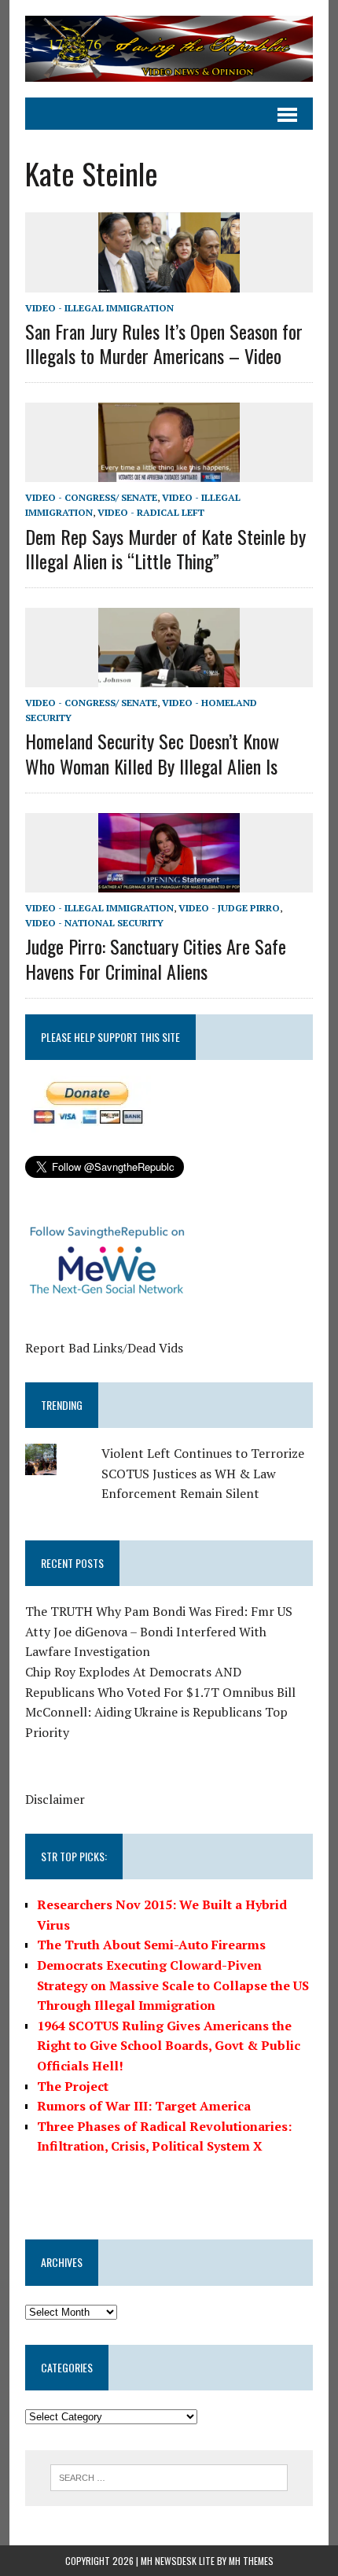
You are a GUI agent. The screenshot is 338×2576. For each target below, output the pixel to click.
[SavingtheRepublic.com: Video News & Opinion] (169, 49)
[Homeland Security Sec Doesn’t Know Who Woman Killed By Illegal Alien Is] (169, 676)
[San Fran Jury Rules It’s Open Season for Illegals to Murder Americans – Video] (169, 282)
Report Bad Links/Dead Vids (104, 1348)
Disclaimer (55, 1799)
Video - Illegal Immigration (99, 308)
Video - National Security (94, 923)
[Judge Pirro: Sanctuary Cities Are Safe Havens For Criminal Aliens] (169, 881)
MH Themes (251, 2561)
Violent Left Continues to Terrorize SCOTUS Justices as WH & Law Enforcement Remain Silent (203, 1473)
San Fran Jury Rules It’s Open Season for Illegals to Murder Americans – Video (164, 343)
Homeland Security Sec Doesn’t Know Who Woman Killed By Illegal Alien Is (152, 753)
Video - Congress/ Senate (91, 497)
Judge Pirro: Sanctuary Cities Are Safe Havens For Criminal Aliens (156, 958)
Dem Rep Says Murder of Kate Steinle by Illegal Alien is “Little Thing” (165, 548)
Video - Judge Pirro (229, 908)
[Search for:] (169, 2476)
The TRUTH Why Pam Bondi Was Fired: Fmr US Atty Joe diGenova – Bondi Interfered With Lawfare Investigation (159, 1631)
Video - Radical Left (151, 512)
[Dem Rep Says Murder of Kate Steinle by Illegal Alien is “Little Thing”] (169, 472)
